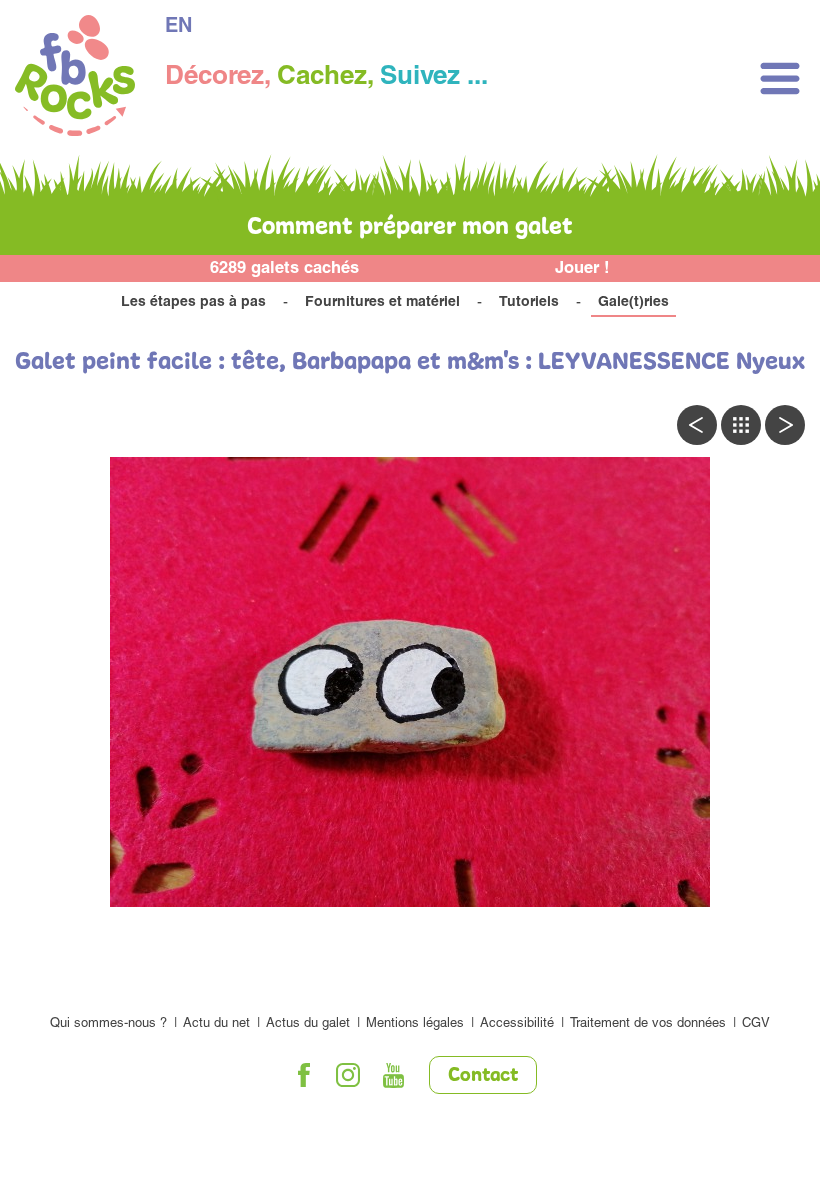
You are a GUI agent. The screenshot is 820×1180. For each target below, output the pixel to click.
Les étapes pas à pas (193, 303)
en (178, 28)
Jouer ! (582, 269)
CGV (756, 1024)
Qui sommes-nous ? (108, 1024)
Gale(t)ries (633, 303)
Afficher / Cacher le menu (780, 78)
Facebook (304, 1075)
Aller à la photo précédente (697, 425)
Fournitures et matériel (382, 303)
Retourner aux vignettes (741, 425)
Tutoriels (529, 303)
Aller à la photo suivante (785, 425)
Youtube (394, 1075)
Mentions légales (415, 1024)
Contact (483, 1076)
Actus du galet (308, 1024)
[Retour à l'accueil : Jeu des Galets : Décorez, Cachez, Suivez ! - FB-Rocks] (75, 78)
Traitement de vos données (648, 1024)
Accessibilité (517, 1024)
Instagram (349, 1075)
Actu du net (216, 1024)
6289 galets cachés (284, 269)
